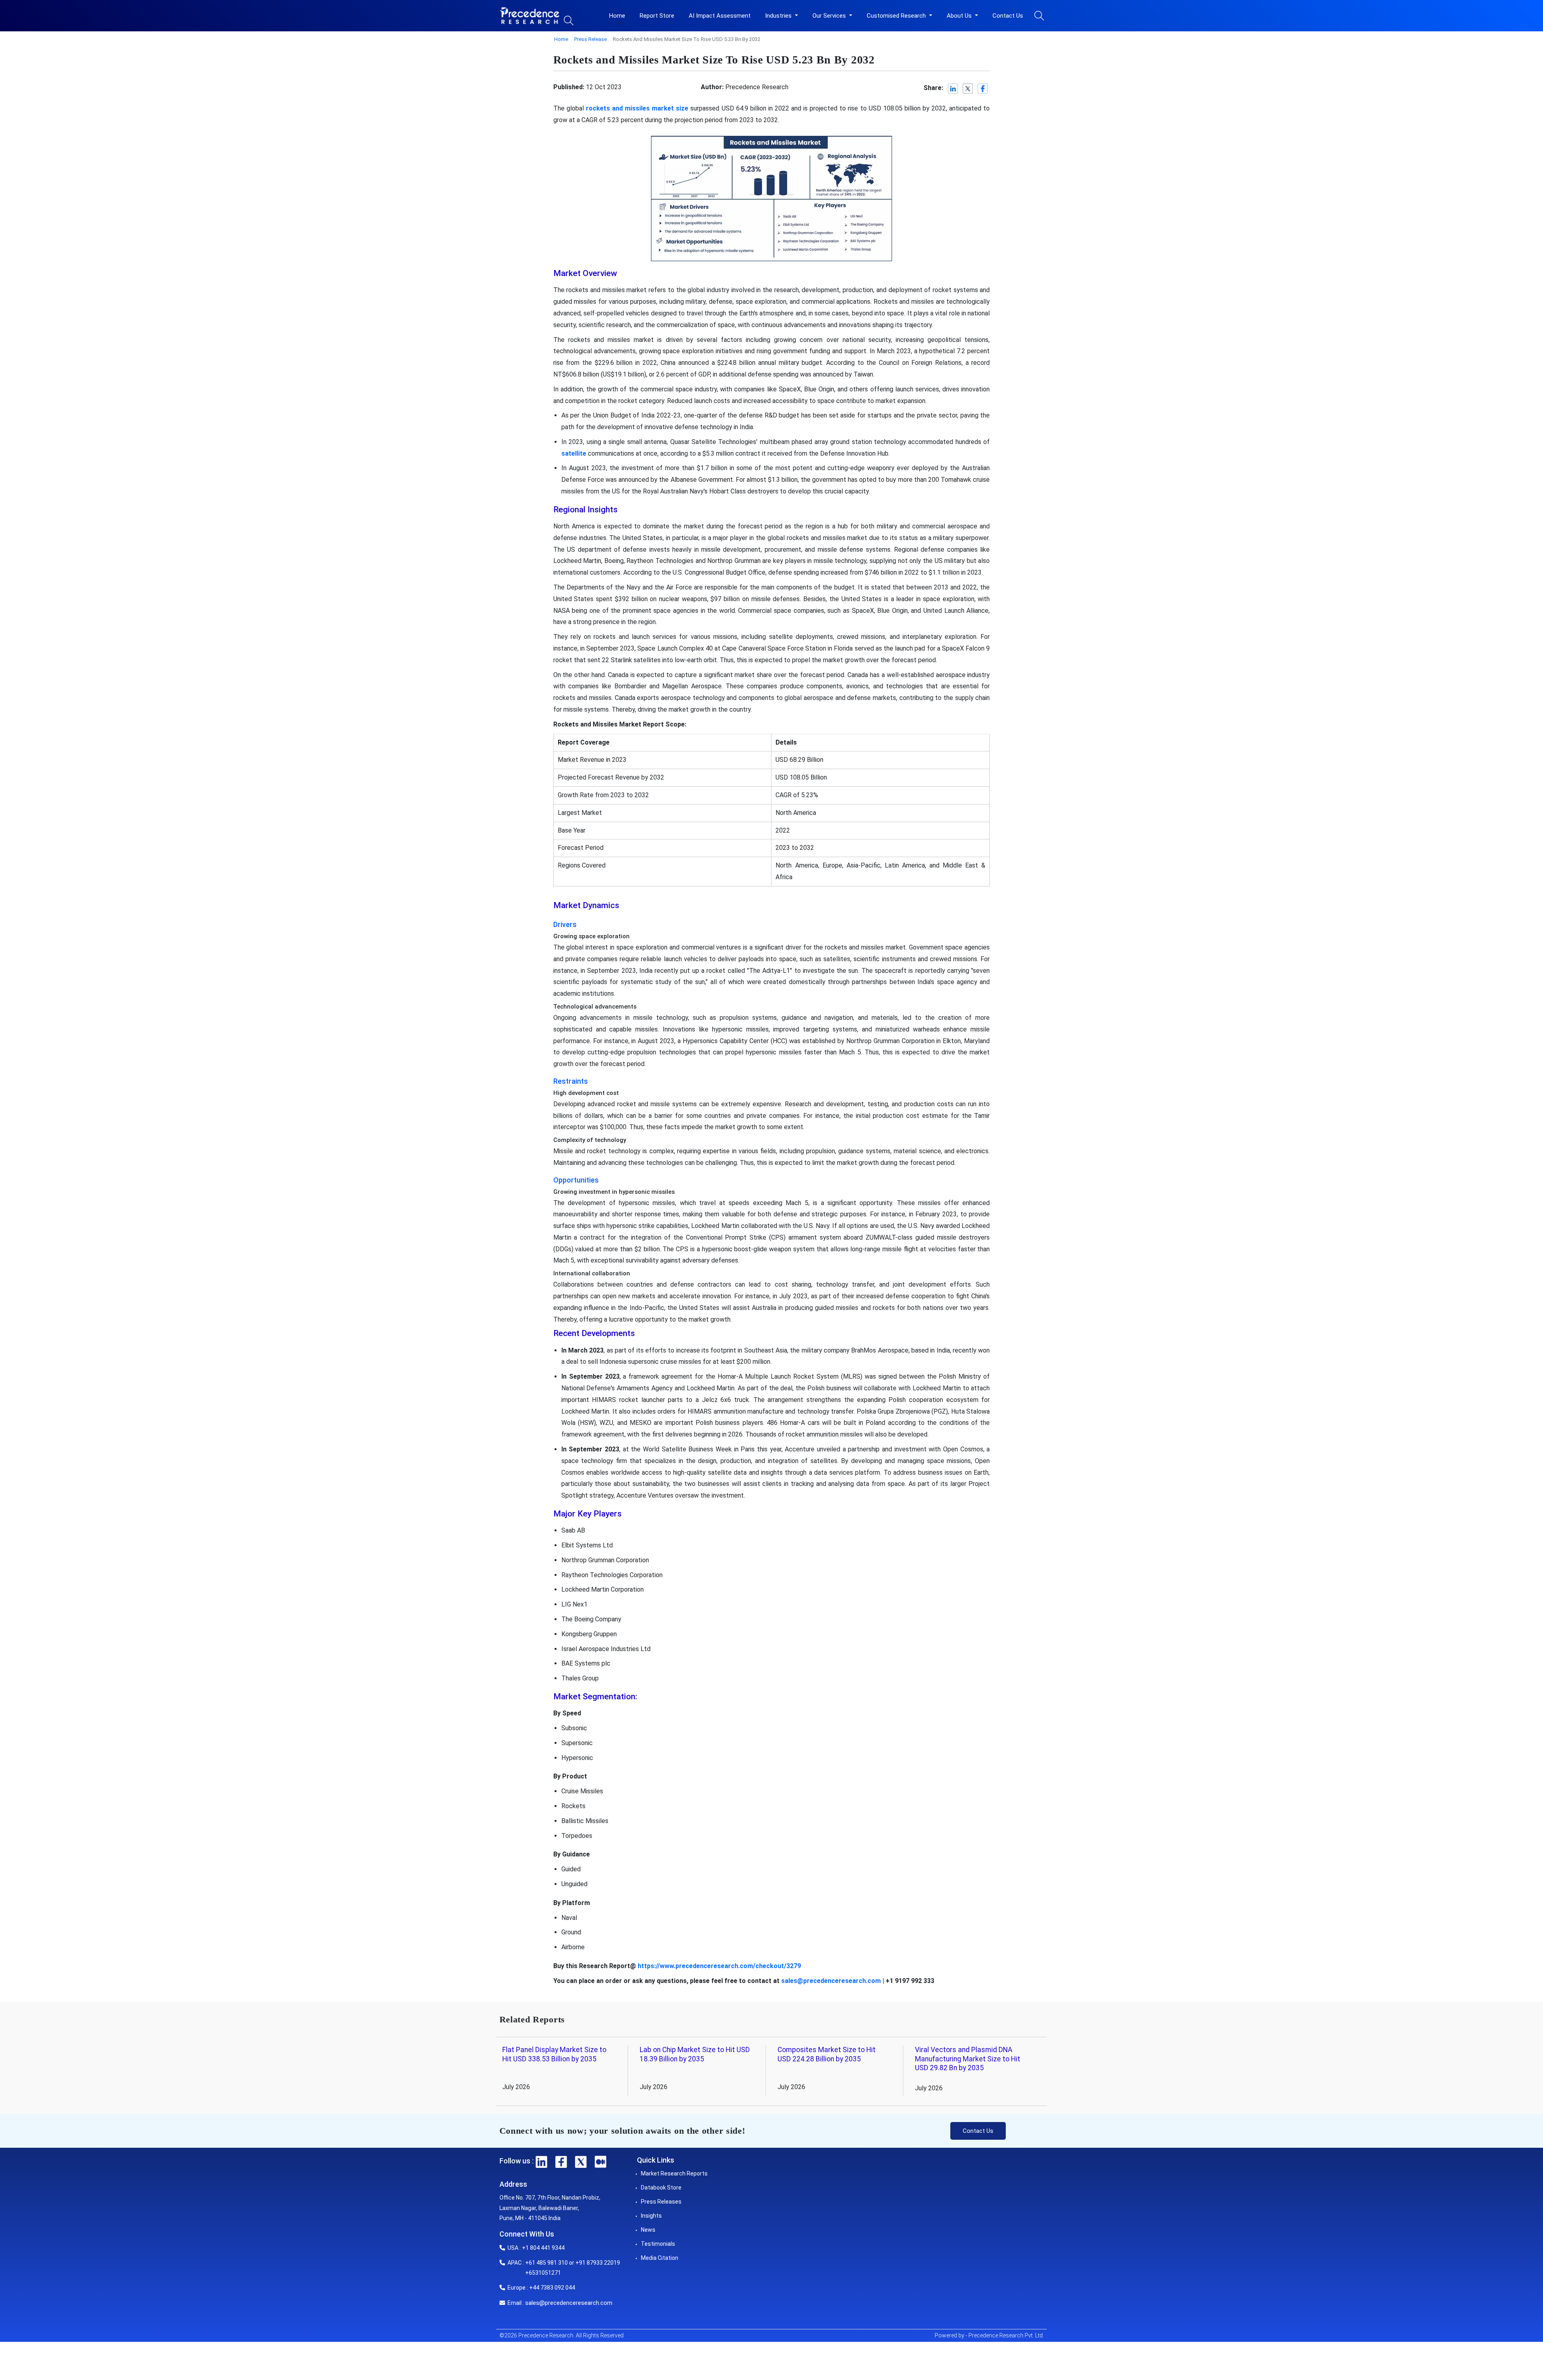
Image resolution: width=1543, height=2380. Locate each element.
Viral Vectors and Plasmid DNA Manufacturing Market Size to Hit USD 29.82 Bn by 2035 (968, 2059)
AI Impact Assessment (720, 16)
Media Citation (660, 2258)
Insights (651, 2216)
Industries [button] (779, 16)
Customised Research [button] (897, 16)
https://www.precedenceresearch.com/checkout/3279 (719, 1966)
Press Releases (661, 2202)
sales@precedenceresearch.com (831, 1981)
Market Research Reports (674, 2173)
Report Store (657, 16)
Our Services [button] (830, 16)
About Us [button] (960, 16)
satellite (574, 453)
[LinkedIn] (953, 89)
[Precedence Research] (530, 16)
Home (617, 16)
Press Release (590, 39)
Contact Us (1008, 16)
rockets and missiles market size (637, 108)
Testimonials (658, 2244)
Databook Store (661, 2188)
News (648, 2230)
